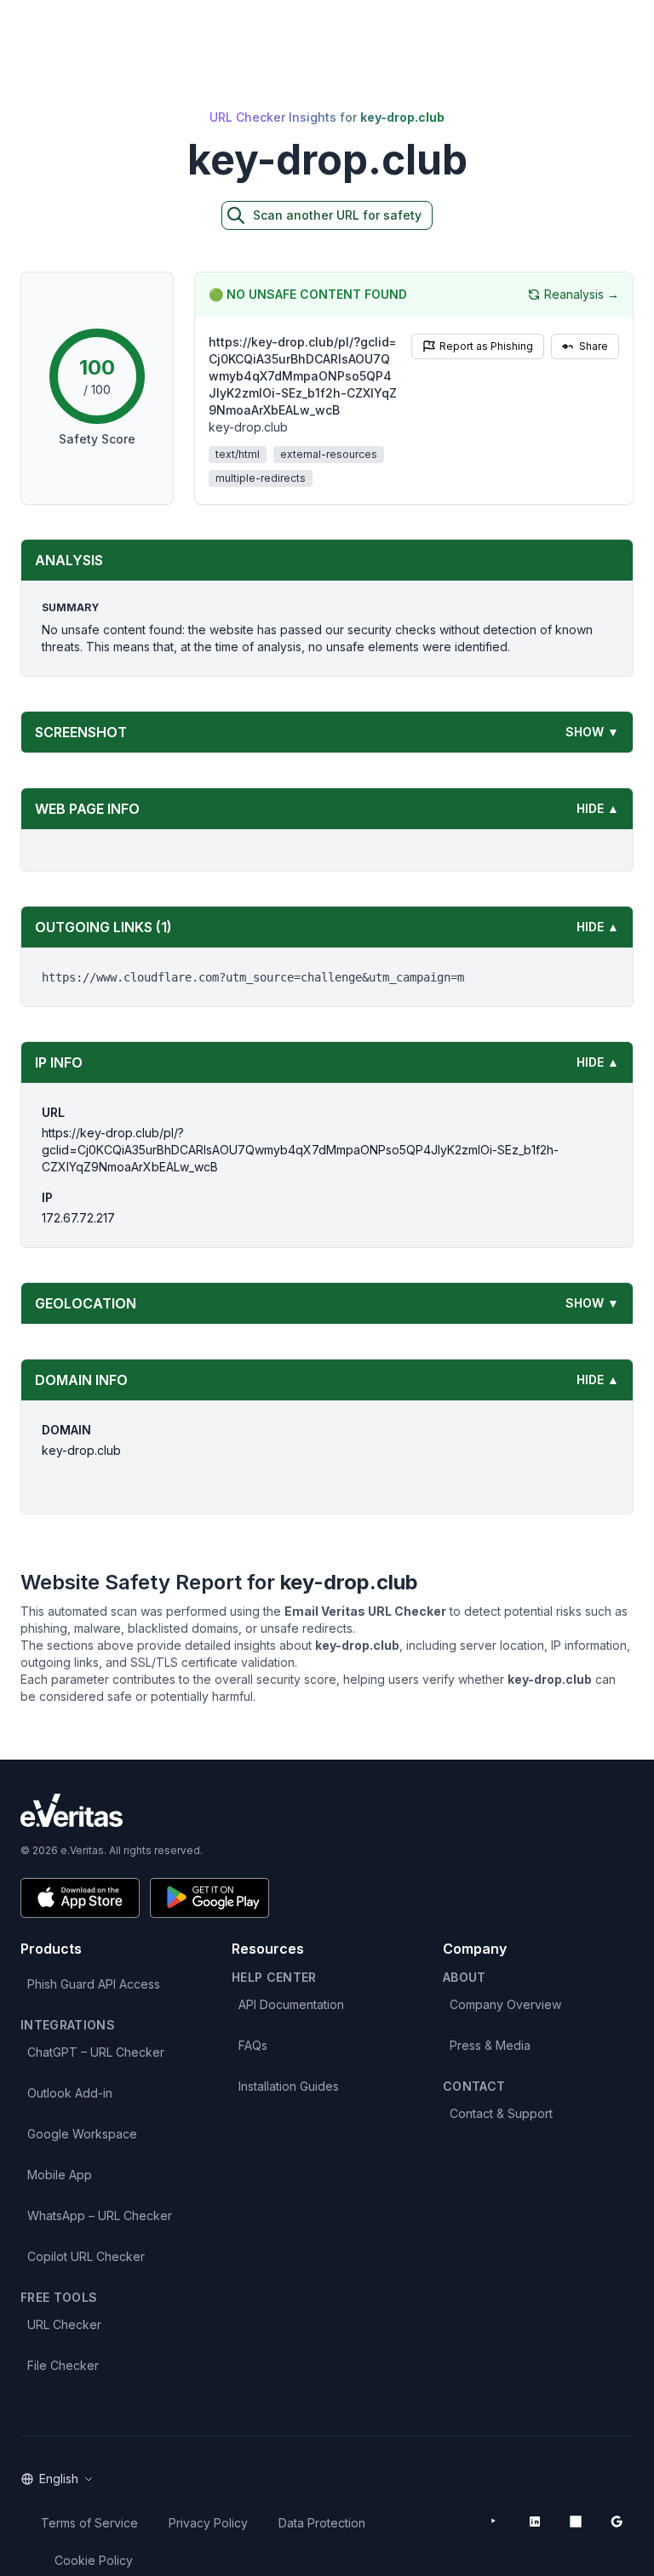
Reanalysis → (582, 294)
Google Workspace (82, 2134)
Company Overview (505, 2004)
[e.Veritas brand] (327, 1810)
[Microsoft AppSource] (576, 2522)
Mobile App (60, 2175)
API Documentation (291, 2004)
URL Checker (64, 2324)
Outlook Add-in (70, 2093)
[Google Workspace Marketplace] (617, 2522)
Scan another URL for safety (337, 215)
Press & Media (490, 2045)
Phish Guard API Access (94, 1984)
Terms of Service (89, 2523)
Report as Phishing (486, 346)
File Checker (63, 2365)
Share (594, 346)
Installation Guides (289, 2086)
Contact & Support (501, 2113)
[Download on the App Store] (80, 1898)
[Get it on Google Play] (209, 1898)
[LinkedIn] (535, 2522)
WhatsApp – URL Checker (100, 2215)
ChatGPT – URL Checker (96, 2052)
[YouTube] (494, 2522)
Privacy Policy (208, 2523)
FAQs (253, 2045)
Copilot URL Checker (86, 2256)
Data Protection (322, 2523)
